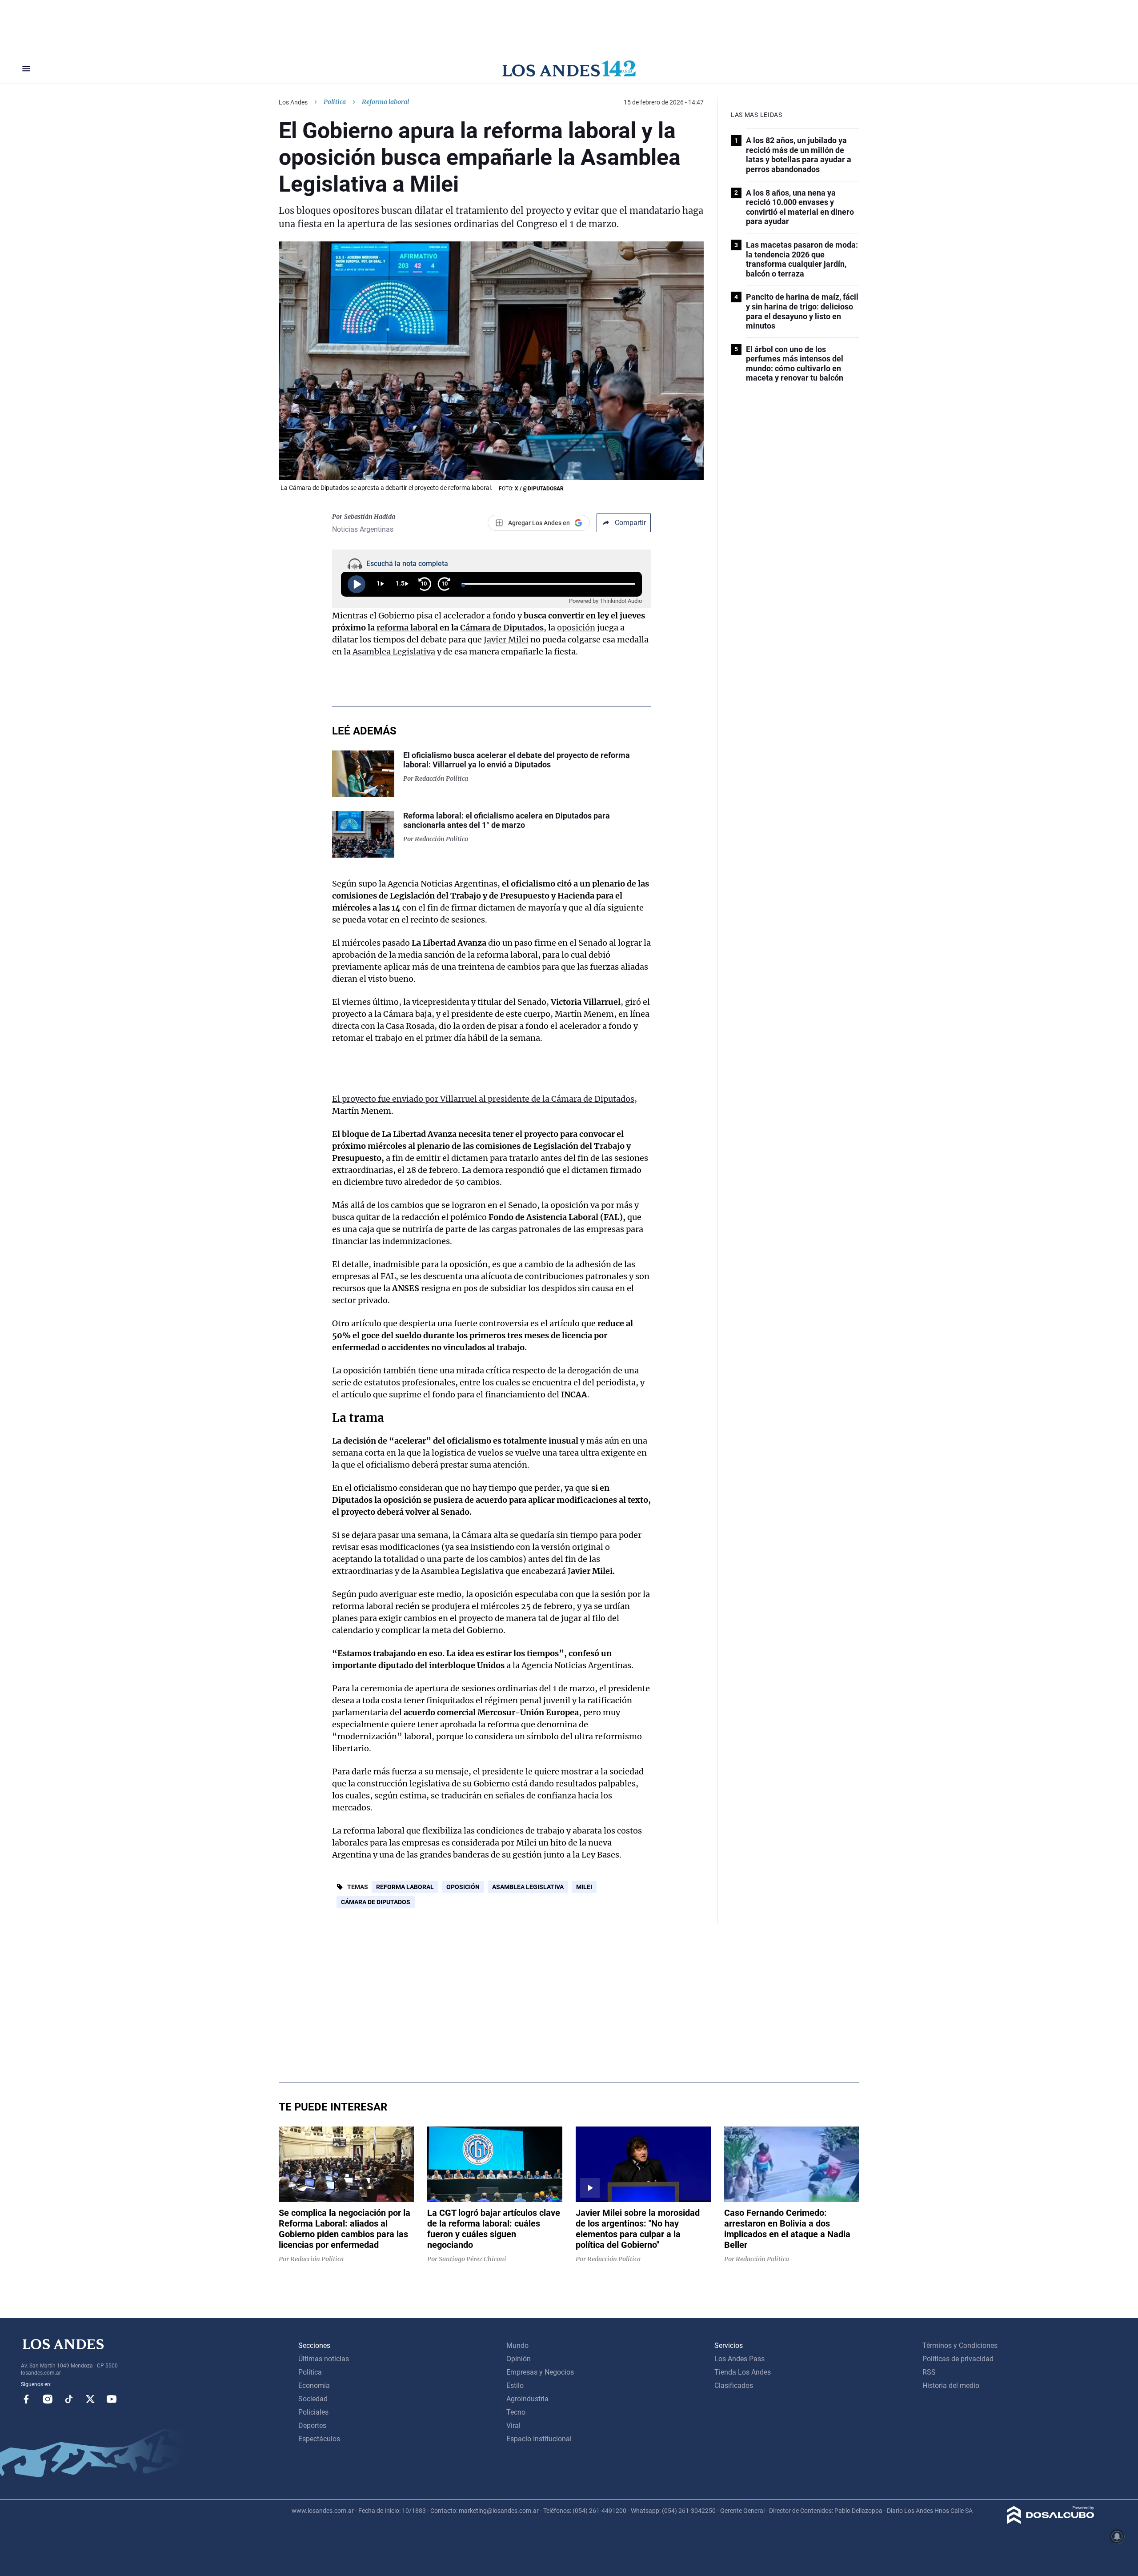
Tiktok (69, 2399)
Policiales (313, 2412)
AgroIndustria (527, 2399)
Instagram (48, 2399)
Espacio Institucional (539, 2439)
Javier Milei (506, 640)
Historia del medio (951, 2385)
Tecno (516, 2412)
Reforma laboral (405, 1887)
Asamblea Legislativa (394, 652)
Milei (584, 1887)
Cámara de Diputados (502, 628)
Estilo (515, 2385)
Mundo (517, 2345)
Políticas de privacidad (958, 2359)
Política (335, 102)
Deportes (312, 2426)
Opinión (519, 2359)
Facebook (26, 2399)
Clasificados (734, 2385)
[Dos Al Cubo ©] (1051, 2522)
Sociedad (313, 2399)
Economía (314, 2385)
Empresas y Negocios (540, 2372)
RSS (929, 2372)
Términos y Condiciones (960, 2345)
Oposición (463, 1887)
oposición (576, 628)
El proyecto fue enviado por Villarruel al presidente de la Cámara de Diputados (483, 1099)
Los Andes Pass (739, 2359)
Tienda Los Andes (743, 2372)
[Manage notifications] (1117, 2536)
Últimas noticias (324, 2359)
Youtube (112, 2399)
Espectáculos (319, 2439)
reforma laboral (407, 628)
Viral (513, 2426)
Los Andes (293, 102)
